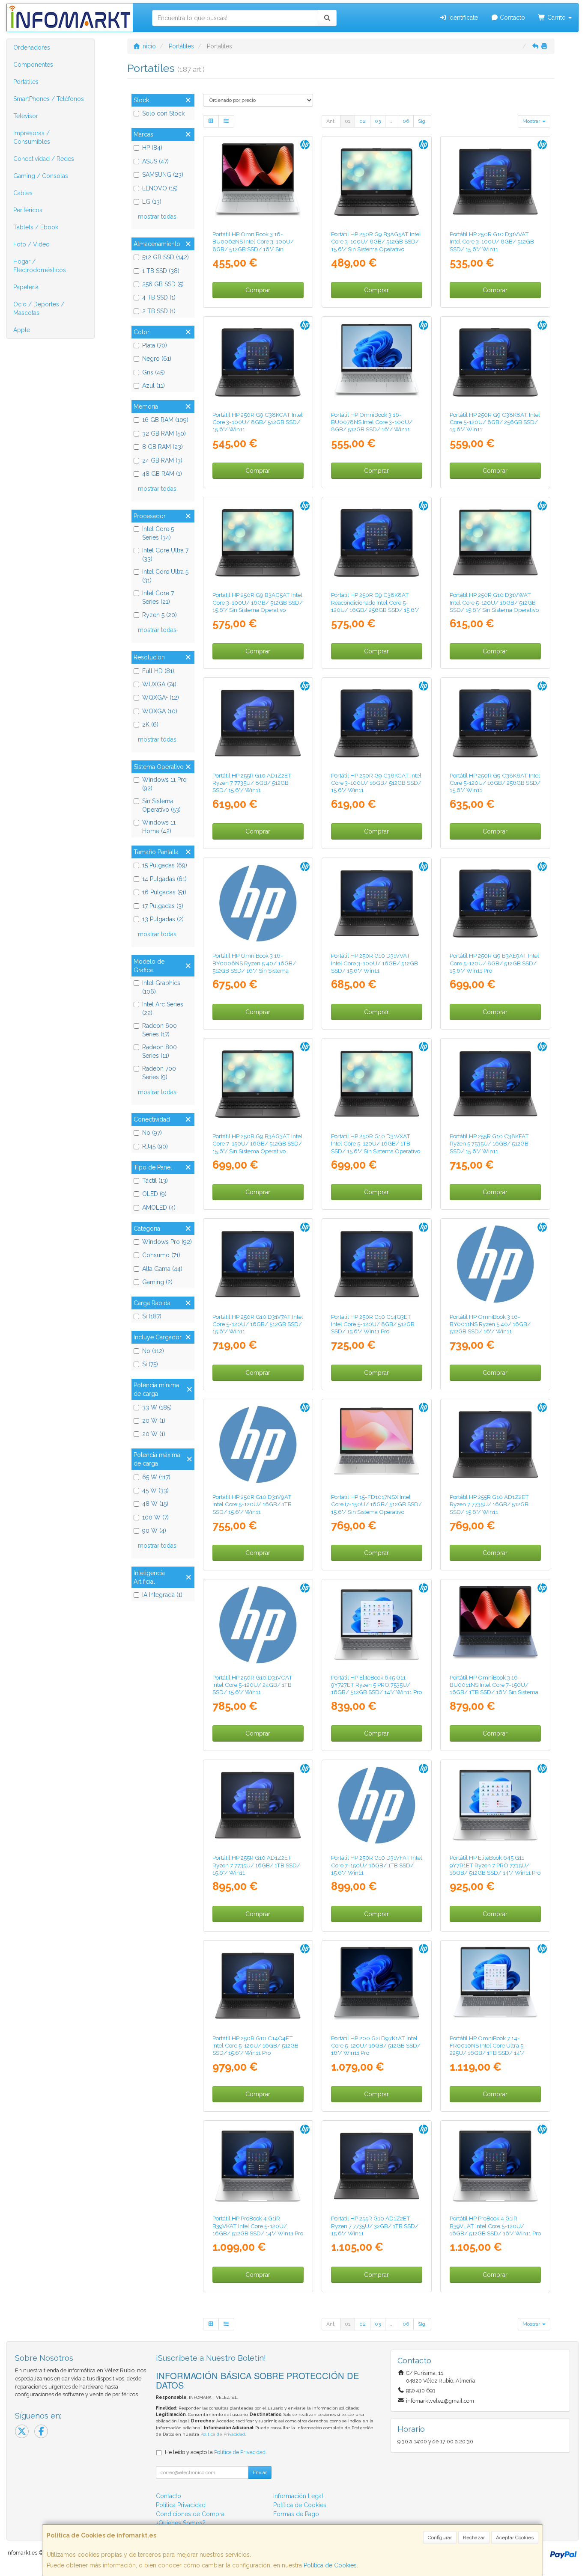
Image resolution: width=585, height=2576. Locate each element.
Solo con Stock (163, 113)
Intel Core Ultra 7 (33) (165, 555)
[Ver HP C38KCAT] (258, 362)
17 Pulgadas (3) (163, 906)
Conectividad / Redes (44, 159)
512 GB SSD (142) (166, 257)
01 (348, 121)
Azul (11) (154, 386)
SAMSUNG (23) (163, 175)
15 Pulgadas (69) (165, 865)
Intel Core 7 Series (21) (158, 597)
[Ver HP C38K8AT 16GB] (495, 723)
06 (406, 121)
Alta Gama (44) (162, 1269)
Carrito (557, 18)
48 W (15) (155, 1504)
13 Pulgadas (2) (163, 919)
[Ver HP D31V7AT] (258, 1264)
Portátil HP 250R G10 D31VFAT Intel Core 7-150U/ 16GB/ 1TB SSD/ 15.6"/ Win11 (377, 1865)
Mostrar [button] (532, 121)
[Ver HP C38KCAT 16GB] (377, 723)
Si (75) (150, 1364)
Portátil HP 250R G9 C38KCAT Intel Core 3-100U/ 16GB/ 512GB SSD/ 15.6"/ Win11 (376, 783)
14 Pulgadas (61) (164, 879)
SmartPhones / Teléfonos (49, 99)
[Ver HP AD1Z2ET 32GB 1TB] (377, 2166)
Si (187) (152, 1316)
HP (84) (152, 148)
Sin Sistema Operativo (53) (161, 805)
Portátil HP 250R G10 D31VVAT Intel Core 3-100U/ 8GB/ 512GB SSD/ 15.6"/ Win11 (492, 242)
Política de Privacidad (223, 2434)
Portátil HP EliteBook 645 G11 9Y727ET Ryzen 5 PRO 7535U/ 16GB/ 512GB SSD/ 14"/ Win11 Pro (376, 1685)
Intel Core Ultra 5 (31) (165, 576)
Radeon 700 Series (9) (159, 1073)
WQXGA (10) (160, 711)
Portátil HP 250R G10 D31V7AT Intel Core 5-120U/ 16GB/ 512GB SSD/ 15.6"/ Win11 (258, 1324)
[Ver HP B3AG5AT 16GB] (258, 542)
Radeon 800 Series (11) (160, 1051)
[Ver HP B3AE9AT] (495, 903)
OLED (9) (154, 1194)
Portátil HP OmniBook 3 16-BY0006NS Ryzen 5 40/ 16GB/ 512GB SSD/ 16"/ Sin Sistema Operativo (254, 967)
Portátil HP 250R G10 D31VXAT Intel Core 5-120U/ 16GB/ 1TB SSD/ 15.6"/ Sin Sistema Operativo (376, 1144)
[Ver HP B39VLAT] (495, 2166)
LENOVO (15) (160, 188)
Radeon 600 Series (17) (160, 1030)
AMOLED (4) (159, 1208)
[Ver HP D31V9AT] (258, 1444)
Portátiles (26, 82)
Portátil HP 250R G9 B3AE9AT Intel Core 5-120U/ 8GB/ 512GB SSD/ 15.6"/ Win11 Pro (494, 963)
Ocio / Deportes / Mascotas (39, 309)
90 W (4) (154, 1531)
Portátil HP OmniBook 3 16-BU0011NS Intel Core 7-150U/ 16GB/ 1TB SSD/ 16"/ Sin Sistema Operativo (494, 1689)
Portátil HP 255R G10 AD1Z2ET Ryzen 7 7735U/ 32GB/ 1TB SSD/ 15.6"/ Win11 (375, 2226)
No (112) (153, 1351)
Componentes (33, 65)
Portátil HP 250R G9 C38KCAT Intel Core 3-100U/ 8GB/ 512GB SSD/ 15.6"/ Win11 (258, 422)
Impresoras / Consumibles (32, 137)
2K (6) (150, 724)
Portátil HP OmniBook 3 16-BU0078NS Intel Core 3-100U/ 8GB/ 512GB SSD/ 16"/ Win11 (372, 422)
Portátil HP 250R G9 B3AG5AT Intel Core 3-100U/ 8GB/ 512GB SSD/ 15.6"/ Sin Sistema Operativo (376, 242)
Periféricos (28, 210)
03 (378, 121)
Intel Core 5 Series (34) (158, 533)
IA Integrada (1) (162, 1595)
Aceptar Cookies (515, 2537)
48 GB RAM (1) (162, 474)
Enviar (260, 2472)
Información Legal (298, 2496)
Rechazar (474, 2537)
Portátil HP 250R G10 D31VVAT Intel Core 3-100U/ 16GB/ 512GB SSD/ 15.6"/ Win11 (375, 963)
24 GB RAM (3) (162, 460)
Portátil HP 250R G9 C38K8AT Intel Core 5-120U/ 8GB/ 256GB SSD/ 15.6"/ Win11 (495, 422)
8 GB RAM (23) (163, 447)
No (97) (152, 1133)
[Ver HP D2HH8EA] (258, 182)
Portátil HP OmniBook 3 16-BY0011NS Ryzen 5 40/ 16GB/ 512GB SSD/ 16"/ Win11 (490, 1324)
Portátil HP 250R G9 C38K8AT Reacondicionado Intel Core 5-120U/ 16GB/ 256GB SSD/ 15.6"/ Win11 (375, 606)
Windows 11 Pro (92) (164, 784)
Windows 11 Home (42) (159, 827)
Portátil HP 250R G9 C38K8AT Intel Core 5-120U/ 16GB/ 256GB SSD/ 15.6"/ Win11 (495, 783)
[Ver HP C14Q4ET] (258, 1986)
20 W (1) (154, 1421)
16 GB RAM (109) (165, 420)
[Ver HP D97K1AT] (377, 1986)
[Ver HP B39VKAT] (258, 2166)
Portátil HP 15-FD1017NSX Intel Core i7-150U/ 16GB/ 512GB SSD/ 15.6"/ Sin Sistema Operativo (376, 1504)
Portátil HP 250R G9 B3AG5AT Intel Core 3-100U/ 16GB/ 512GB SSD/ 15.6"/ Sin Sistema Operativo (258, 602)
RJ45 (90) (155, 1146)
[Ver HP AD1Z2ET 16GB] (495, 1444)
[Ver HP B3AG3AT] (258, 1084)
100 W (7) (155, 1517)
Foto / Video (31, 244)
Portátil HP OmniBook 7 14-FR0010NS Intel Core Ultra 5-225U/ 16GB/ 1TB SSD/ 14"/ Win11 (488, 2049)
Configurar (440, 2537)
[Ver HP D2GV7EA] (495, 1625)
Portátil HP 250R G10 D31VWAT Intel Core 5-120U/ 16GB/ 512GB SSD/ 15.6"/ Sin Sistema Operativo (494, 602)
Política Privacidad (181, 2505)
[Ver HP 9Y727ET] (377, 1625)
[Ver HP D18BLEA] (495, 1264)
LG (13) (152, 202)
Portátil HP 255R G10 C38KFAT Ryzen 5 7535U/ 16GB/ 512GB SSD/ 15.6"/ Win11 (489, 1144)
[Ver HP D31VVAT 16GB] (377, 903)
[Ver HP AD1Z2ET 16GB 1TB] (258, 1805)
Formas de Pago (296, 2514)
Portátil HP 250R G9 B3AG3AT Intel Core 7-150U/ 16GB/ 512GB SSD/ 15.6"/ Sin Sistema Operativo (257, 1144)
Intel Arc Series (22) (163, 1009)
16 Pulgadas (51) (164, 892)
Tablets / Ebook (36, 227)
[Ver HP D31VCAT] (258, 1625)
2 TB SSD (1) (159, 311)
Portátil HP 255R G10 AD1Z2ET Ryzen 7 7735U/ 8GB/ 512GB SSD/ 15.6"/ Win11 (252, 783)
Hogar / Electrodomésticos (40, 266)
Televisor (26, 116)
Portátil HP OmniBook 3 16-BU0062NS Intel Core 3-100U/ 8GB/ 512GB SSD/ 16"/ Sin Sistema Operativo (253, 245)
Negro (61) (157, 359)
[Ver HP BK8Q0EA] (495, 1986)
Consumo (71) (161, 1255)
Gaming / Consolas (41, 176)
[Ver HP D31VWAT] (495, 542)
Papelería (26, 287)
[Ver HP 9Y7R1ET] (495, 1805)
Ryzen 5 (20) (160, 615)
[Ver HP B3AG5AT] (377, 182)
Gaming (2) (157, 1282)
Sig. (422, 121)
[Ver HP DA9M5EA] (377, 1444)
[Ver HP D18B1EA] (258, 903)
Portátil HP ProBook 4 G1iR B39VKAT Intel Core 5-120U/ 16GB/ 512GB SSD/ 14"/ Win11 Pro (258, 2226)
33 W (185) (157, 1407)
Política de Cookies (330, 2565)
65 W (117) (156, 1477)
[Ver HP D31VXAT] (377, 1084)
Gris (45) (154, 372)
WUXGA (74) (159, 684)
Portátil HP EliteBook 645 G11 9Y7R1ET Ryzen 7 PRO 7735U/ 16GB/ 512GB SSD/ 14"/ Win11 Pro (495, 1865)
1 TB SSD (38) (161, 271)
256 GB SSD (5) (163, 284)
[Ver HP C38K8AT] (495, 362)
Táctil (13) (155, 1181)
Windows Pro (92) (167, 1242)
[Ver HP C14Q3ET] (377, 1264)
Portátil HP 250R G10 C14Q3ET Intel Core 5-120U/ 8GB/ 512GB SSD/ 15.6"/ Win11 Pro (373, 1324)
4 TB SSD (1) (159, 297)
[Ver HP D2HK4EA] (377, 362)
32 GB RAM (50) (164, 433)
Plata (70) (155, 345)
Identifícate (462, 18)
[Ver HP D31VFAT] (377, 1805)
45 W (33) (155, 1490)
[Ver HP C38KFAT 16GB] (495, 1084)
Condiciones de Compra (190, 2514)
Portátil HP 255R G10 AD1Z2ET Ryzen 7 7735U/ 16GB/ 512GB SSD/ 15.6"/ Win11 (489, 1504)
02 (363, 121)
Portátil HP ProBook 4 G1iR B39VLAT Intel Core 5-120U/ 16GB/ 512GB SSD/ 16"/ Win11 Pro (495, 2226)
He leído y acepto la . (216, 2452)
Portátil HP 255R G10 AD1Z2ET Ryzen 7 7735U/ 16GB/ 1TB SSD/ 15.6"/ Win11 (256, 1865)
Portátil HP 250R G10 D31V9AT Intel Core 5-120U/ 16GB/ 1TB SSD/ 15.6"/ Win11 (252, 1504)
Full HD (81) (158, 671)
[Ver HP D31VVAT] (495, 182)
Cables (23, 193)
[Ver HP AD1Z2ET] (258, 723)
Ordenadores (32, 47)
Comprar (258, 290)
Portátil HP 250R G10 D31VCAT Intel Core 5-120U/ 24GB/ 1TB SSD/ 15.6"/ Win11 (252, 1685)
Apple (22, 330)
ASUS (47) (155, 161)
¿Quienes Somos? (181, 2523)
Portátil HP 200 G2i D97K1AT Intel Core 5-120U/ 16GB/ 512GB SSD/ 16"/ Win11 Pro (376, 2046)
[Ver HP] (377, 542)
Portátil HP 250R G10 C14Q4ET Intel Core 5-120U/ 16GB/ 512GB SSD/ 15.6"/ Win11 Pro (255, 2046)
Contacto (512, 18)
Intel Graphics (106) (161, 987)
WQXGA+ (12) (161, 697)
